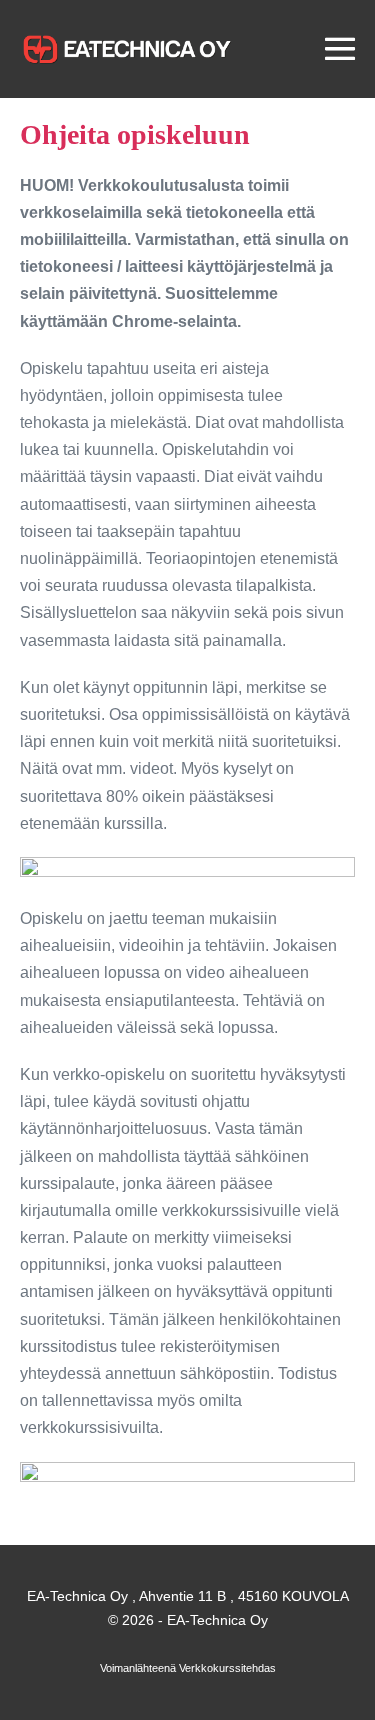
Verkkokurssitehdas (227, 1668)
